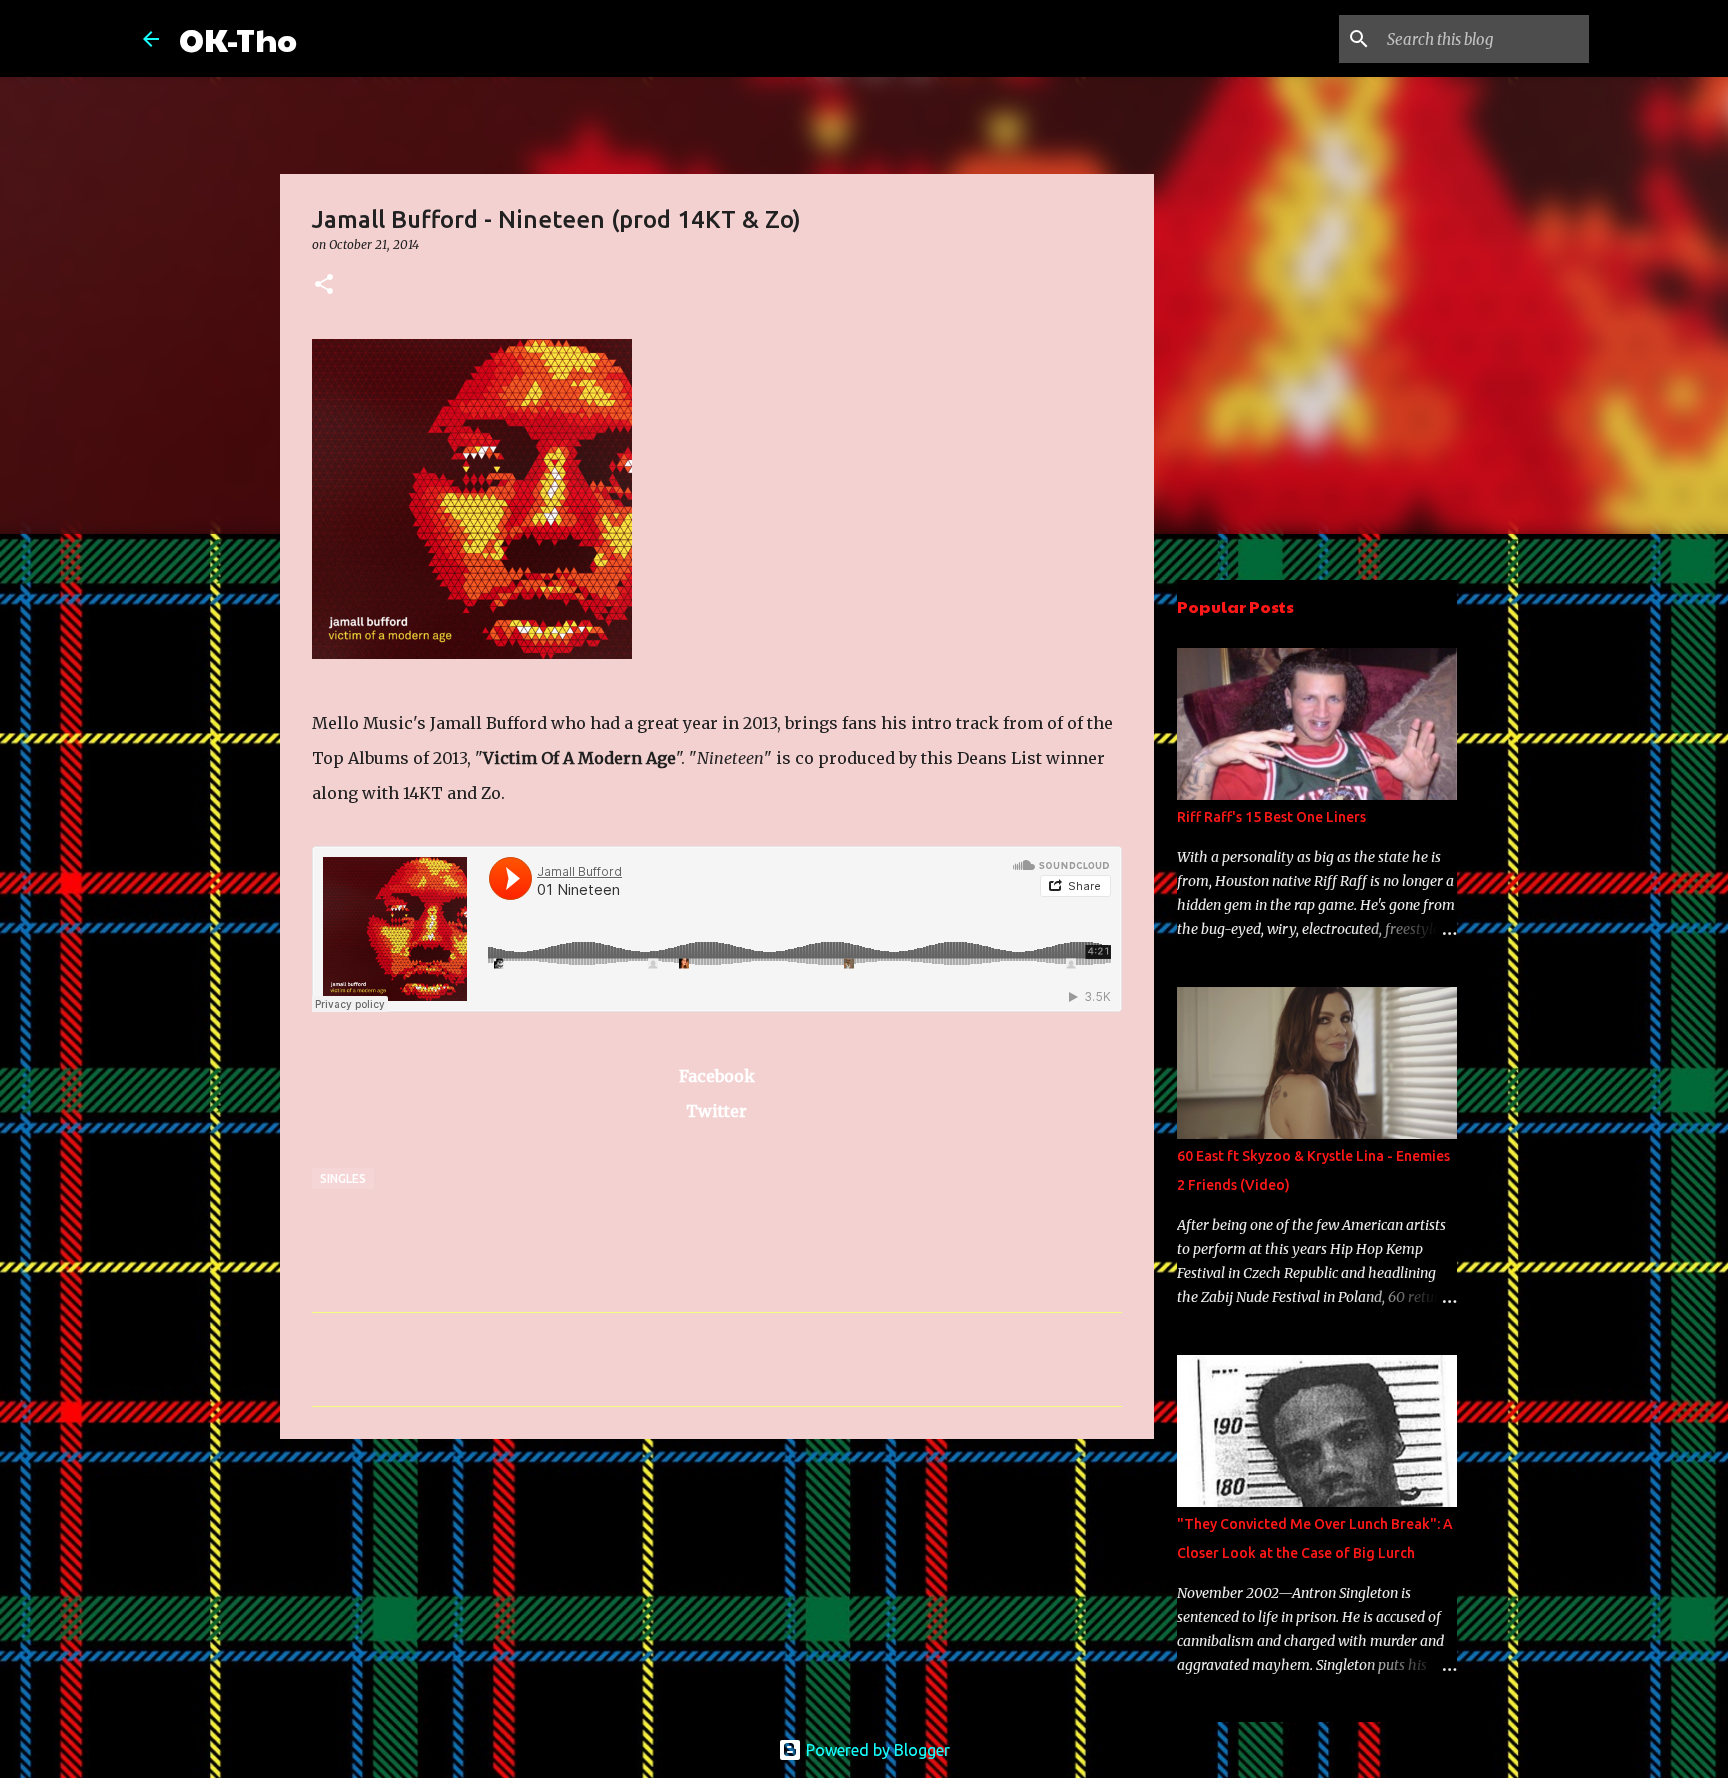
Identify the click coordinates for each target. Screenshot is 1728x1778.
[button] (324, 285)
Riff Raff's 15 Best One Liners (1271, 817)
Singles (343, 1178)
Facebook (717, 1076)
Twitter (716, 1111)
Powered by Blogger (876, 1750)
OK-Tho (238, 38)
